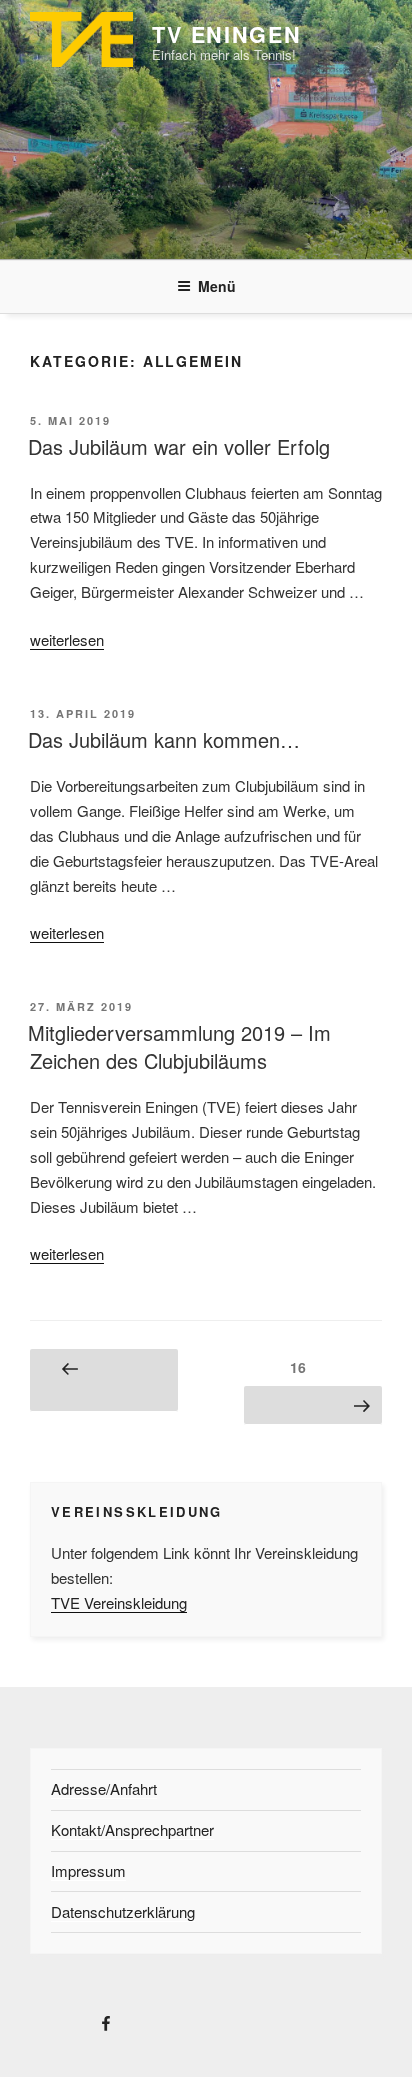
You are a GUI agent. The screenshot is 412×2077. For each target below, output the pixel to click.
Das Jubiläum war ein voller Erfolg (179, 446)
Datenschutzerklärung (123, 1911)
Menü (217, 286)
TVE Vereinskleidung (119, 1602)
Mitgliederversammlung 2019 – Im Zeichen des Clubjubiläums (179, 1046)
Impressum (88, 1870)
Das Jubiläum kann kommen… (164, 739)
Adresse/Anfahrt (104, 1788)
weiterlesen (67, 639)
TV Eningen (226, 34)
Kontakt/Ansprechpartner (132, 1829)
